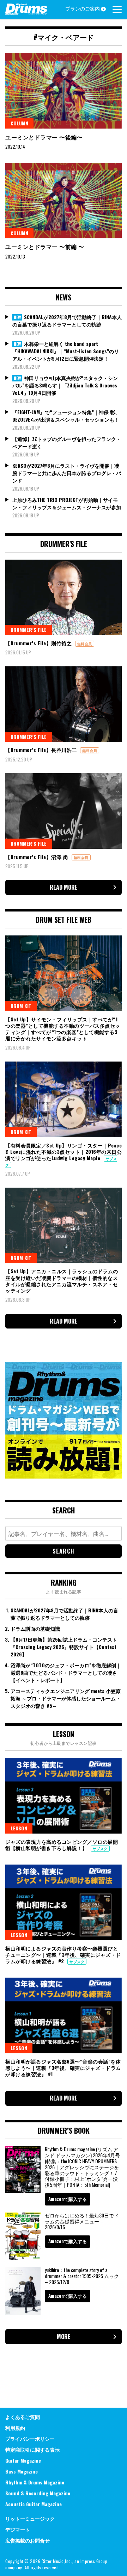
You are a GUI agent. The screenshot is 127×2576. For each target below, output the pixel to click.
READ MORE (64, 887)
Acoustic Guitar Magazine (34, 2504)
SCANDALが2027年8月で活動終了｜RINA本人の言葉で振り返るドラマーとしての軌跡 (67, 321)
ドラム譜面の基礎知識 (35, 1628)
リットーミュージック (30, 2518)
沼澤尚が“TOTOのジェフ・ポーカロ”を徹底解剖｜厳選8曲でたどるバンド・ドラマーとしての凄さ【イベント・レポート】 (66, 1672)
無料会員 (85, 644)
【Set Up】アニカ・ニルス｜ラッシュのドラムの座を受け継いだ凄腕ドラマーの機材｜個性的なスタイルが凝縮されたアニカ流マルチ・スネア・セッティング (62, 1281)
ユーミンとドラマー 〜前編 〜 (45, 247)
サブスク (100, 1849)
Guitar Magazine (23, 2460)
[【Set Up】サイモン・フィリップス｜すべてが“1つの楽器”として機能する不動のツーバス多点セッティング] (64, 973)
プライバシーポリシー (30, 2438)
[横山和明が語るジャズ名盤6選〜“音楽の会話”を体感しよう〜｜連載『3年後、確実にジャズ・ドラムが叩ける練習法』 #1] (64, 2015)
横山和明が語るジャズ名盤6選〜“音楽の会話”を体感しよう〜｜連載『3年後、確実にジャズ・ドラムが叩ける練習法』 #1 (63, 2068)
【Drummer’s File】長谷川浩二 (42, 750)
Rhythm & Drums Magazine (35, 2482)
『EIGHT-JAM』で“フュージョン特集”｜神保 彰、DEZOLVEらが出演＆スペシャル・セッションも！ (66, 416)
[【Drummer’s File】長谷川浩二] (64, 704)
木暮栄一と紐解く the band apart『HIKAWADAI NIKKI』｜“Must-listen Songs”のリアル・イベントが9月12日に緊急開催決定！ (66, 351)
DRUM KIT (21, 1006)
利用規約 (15, 2428)
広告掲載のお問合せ (28, 2540)
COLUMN (19, 123)
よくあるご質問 (23, 2417)
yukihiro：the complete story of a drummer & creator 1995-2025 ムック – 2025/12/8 (82, 2276)
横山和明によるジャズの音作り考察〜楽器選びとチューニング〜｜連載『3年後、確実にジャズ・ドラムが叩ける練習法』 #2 (63, 1955)
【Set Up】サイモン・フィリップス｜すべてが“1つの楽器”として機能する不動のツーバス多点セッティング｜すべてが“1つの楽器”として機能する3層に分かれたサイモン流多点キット (63, 1029)
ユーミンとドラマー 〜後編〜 (44, 137)
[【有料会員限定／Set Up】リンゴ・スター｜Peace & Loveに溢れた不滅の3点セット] (64, 1099)
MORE (64, 2337)
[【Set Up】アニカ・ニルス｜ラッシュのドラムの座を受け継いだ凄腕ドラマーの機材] (64, 1225)
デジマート (18, 2529)
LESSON (19, 1828)
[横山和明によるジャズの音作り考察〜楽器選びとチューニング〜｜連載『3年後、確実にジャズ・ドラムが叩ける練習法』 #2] (64, 1902)
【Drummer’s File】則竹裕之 (39, 643)
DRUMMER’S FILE (29, 630)
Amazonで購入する (68, 2199)
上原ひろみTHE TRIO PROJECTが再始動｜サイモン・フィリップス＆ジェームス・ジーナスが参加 (67, 503)
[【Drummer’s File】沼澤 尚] (64, 811)
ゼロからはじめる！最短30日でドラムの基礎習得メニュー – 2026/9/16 (82, 2221)
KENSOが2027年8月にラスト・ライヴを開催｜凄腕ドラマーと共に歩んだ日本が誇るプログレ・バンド (67, 473)
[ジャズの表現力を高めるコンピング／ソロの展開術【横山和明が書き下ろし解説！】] (64, 1796)
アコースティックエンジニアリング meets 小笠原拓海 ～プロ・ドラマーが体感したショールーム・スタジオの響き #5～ (66, 1698)
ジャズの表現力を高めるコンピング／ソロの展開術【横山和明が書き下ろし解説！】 (62, 1845)
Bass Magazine (22, 2471)
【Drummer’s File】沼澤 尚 (38, 857)
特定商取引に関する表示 (32, 2449)
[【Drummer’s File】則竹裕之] (64, 598)
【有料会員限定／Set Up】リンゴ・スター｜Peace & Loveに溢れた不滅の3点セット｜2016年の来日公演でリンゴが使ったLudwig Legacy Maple (64, 1152)
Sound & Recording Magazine (38, 2493)
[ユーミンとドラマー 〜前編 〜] (64, 201)
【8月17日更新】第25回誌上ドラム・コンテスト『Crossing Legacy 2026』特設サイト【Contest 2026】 (64, 1647)
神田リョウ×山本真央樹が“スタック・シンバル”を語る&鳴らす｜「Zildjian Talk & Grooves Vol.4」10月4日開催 (65, 385)
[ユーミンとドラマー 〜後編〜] (64, 91)
